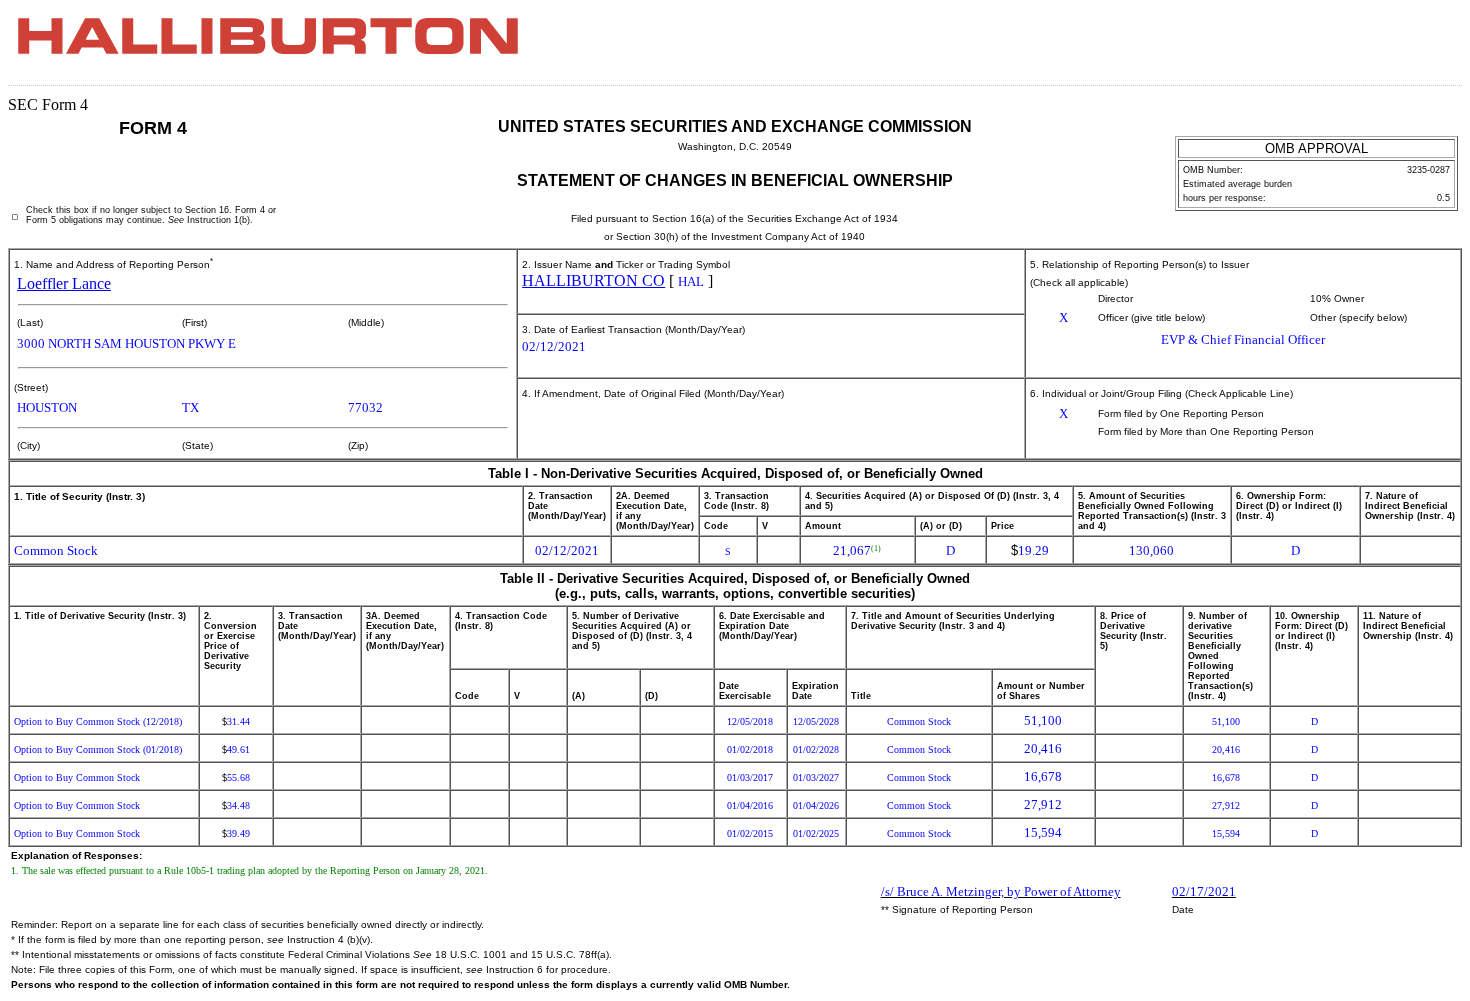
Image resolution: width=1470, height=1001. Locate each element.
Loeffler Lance (64, 283)
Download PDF (1401, 48)
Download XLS (1427, 48)
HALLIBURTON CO (593, 280)
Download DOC (1375, 48)
